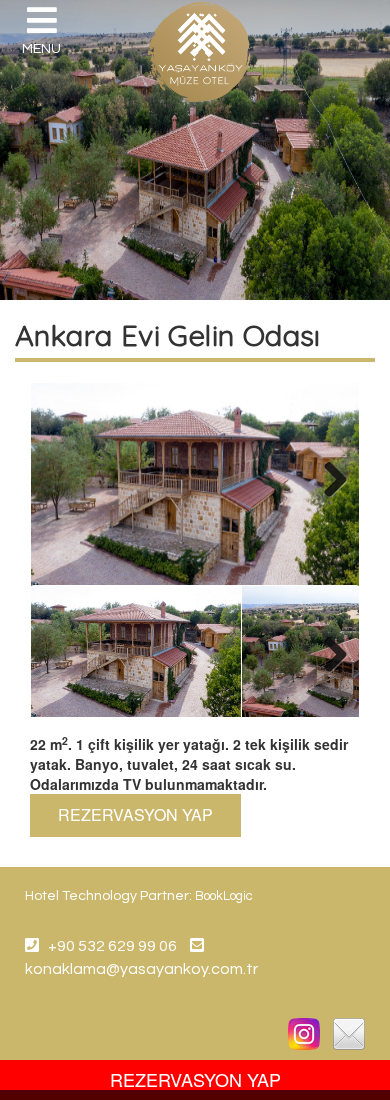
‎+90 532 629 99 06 (108, 946)
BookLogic (224, 896)
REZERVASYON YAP (135, 814)
